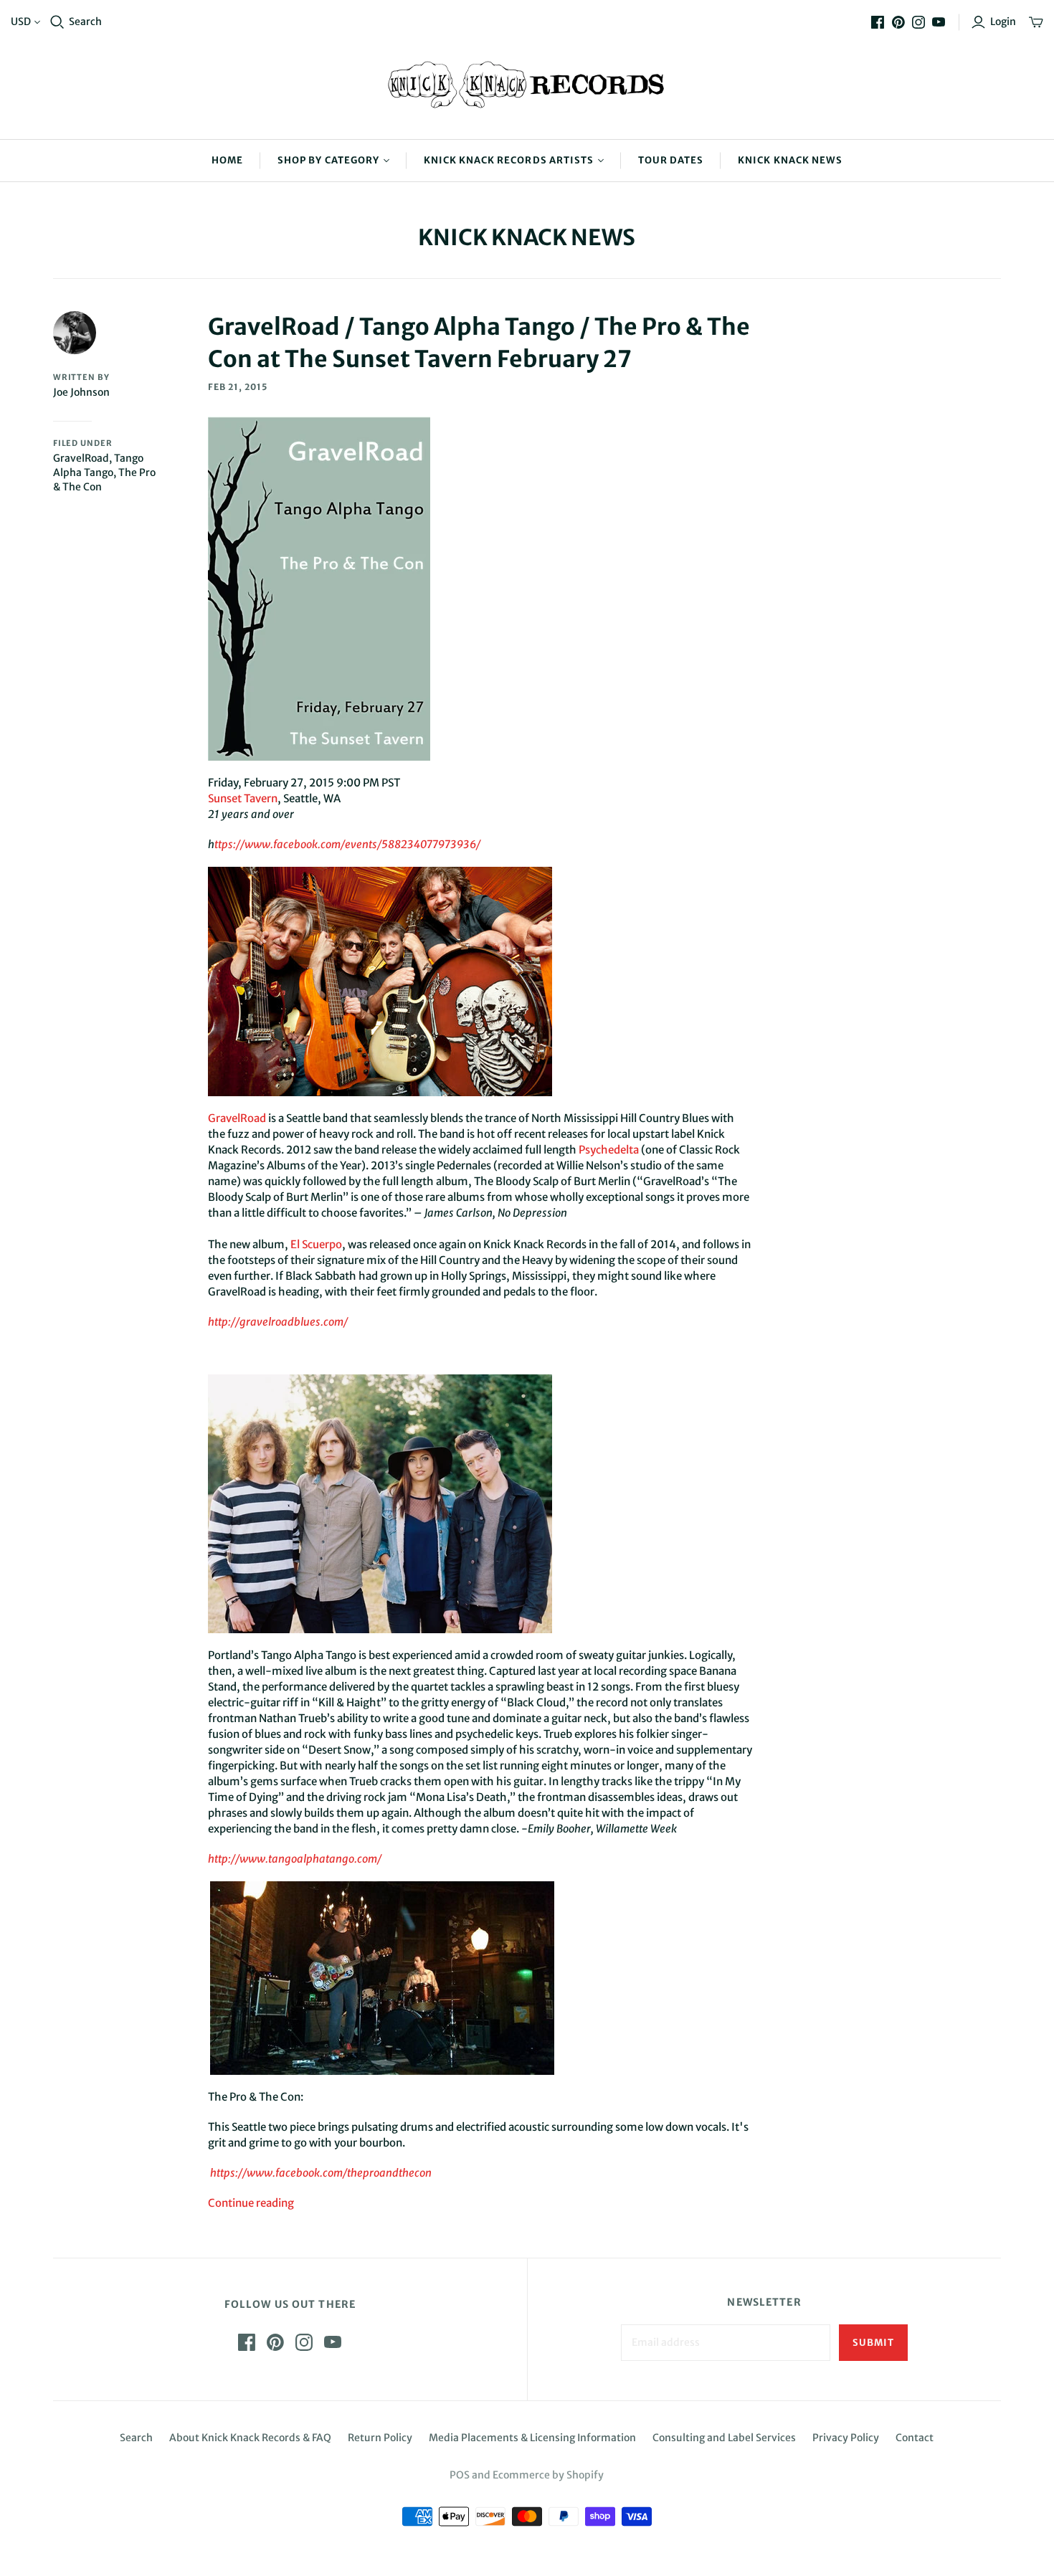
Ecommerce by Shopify (548, 2475)
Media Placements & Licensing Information (532, 2438)
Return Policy (380, 2438)
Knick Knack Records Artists (509, 160)
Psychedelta (609, 1150)
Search (85, 22)
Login (1003, 22)
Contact (915, 2438)
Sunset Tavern (243, 798)
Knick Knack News (790, 160)
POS (460, 2475)
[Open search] (57, 22)
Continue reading (251, 2203)
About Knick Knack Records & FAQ (250, 2438)
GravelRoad (81, 458)
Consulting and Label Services (724, 2438)
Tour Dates (671, 160)
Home (227, 160)
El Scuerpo (316, 1244)
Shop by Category (328, 160)
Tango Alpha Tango (98, 465)
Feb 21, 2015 (238, 387)
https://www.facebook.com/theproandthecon (321, 2173)
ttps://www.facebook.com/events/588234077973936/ (347, 844)
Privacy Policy (846, 2438)
